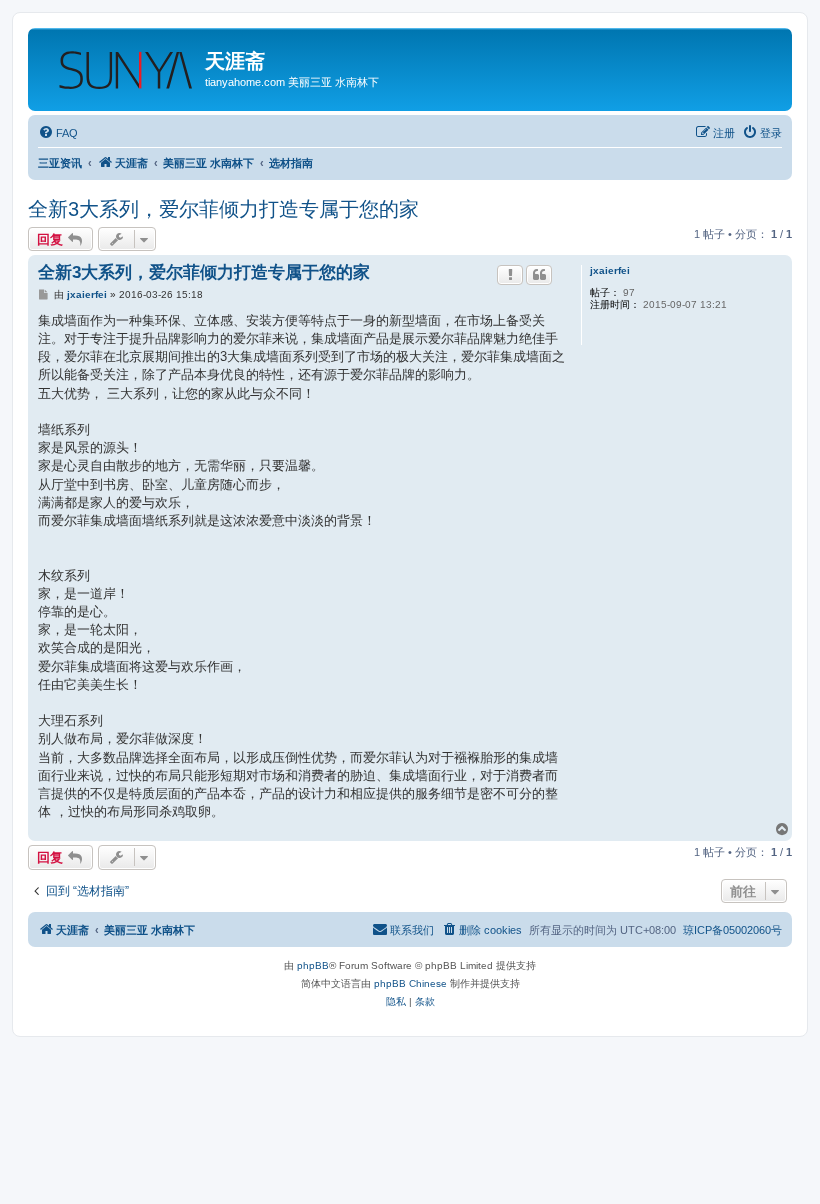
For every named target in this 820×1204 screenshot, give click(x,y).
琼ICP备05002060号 (732, 930)
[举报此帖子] (510, 275)
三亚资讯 (60, 163)
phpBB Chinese (410, 983)
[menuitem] (58, 133)
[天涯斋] (119, 64)
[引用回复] (539, 275)
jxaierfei (610, 270)
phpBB (313, 965)
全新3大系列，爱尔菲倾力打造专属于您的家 (223, 209)
